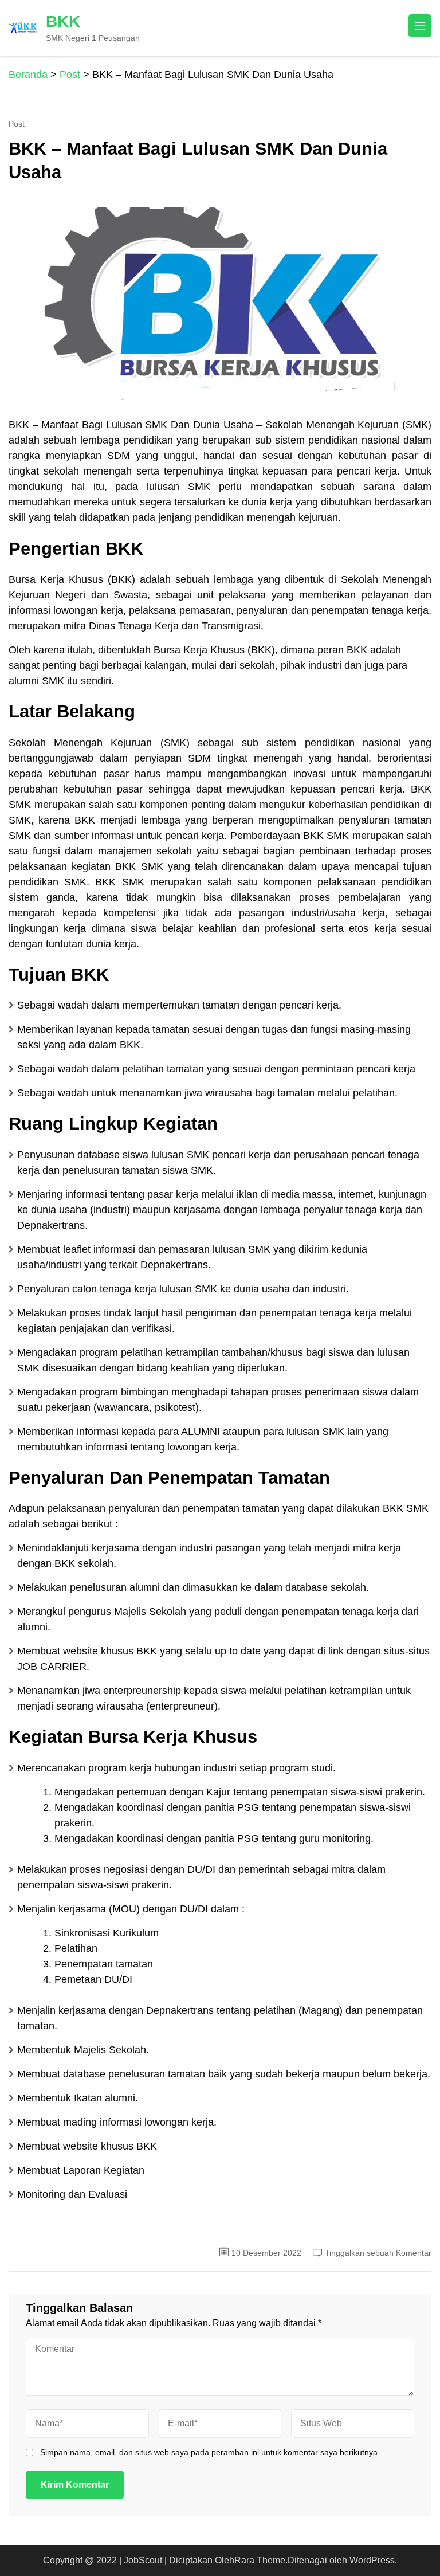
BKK (63, 21)
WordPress (372, 2560)
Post (17, 124)
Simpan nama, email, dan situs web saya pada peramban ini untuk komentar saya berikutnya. (210, 2452)
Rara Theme (260, 2560)
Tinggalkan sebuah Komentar (378, 2253)
